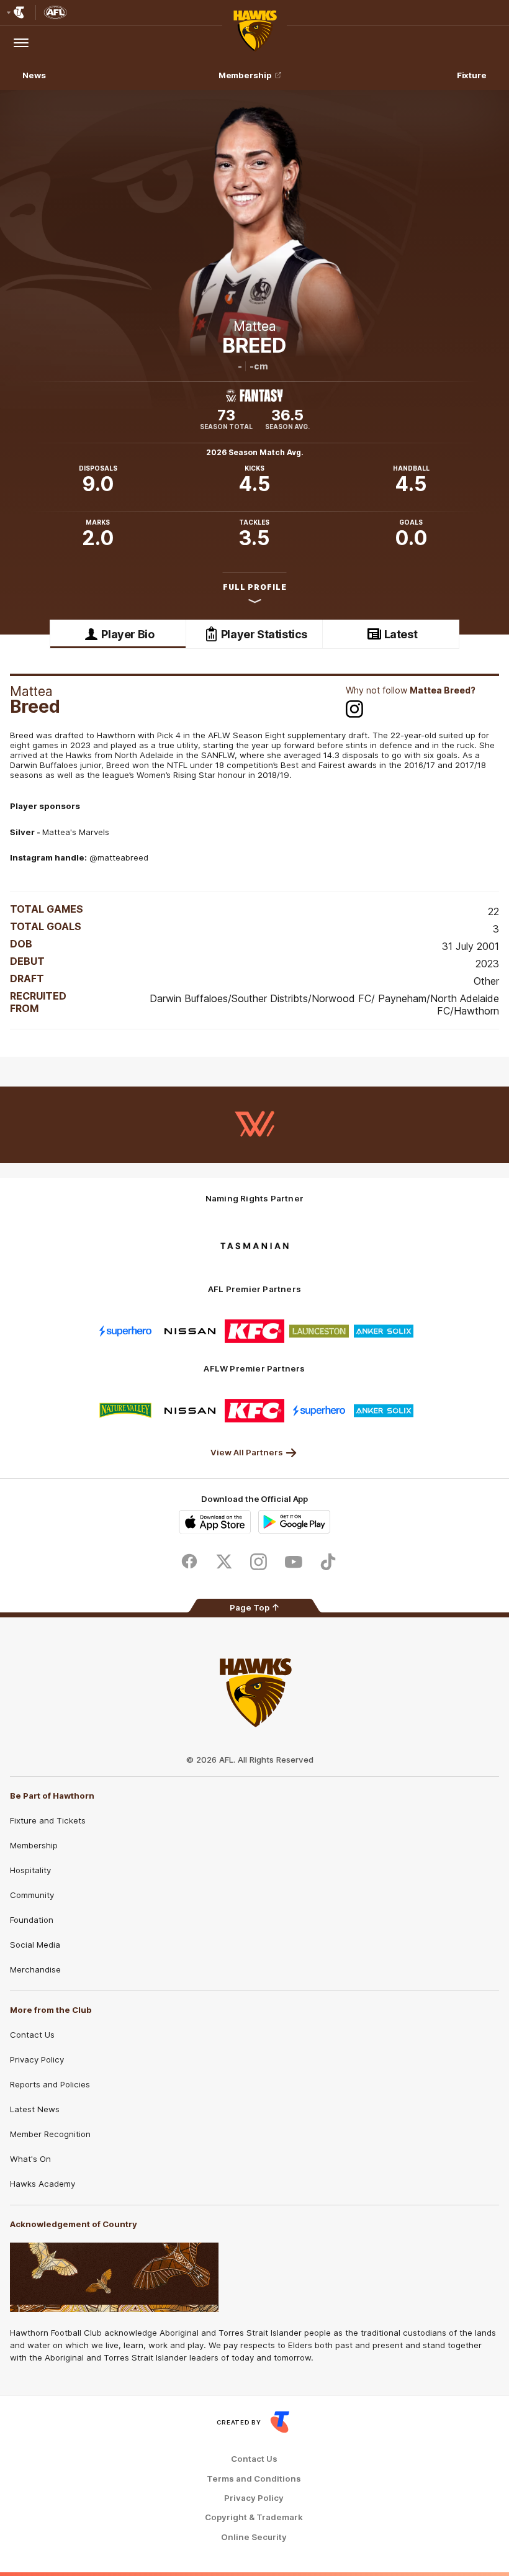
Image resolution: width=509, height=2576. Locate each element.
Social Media (35, 1945)
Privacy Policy (37, 2059)
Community (32, 1895)
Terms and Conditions (254, 2479)
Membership (245, 75)
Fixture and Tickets (48, 1820)
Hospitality (30, 1870)
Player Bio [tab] (128, 634)
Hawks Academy (43, 2184)
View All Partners (247, 1452)
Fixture (472, 75)
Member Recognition (50, 2134)
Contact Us (32, 2035)
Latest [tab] (401, 634)
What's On (30, 2159)
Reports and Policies (50, 2084)
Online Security (254, 2537)
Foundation (32, 1920)
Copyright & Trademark (254, 2517)
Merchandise (35, 1969)
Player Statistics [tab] (264, 634)
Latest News (35, 2109)
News (34, 75)
